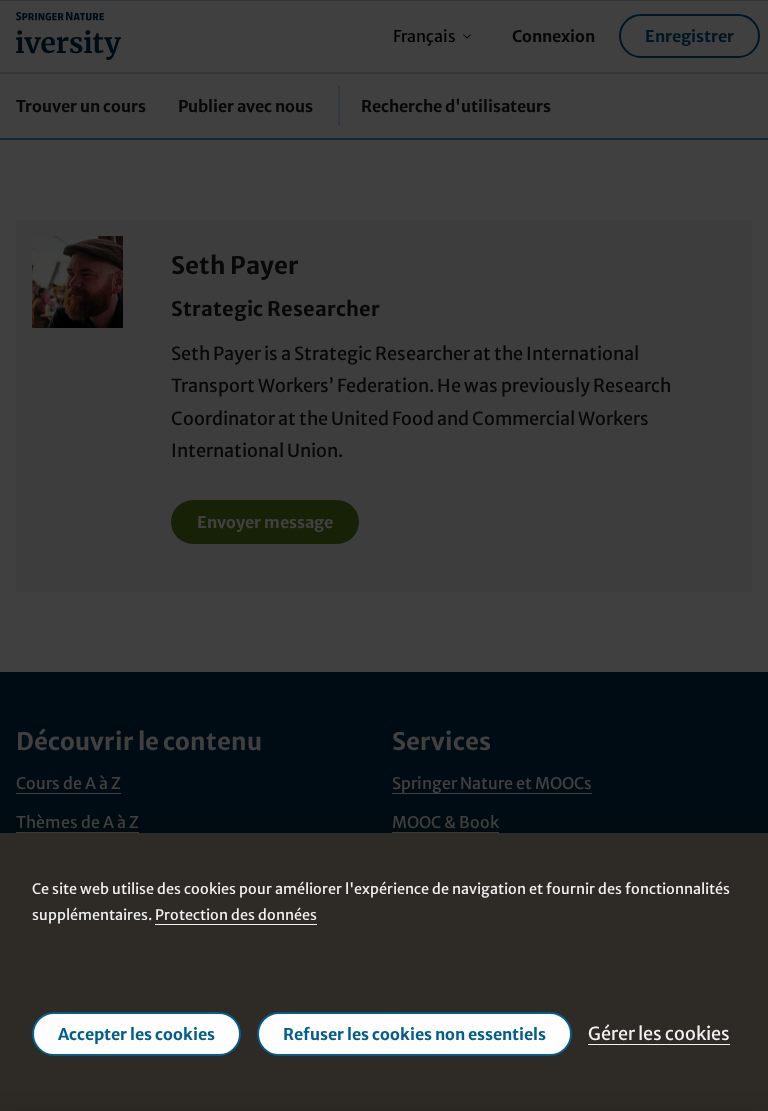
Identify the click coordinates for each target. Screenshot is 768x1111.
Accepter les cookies (136, 1034)
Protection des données (236, 916)
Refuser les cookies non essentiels (414, 1034)
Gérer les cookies (659, 1033)
